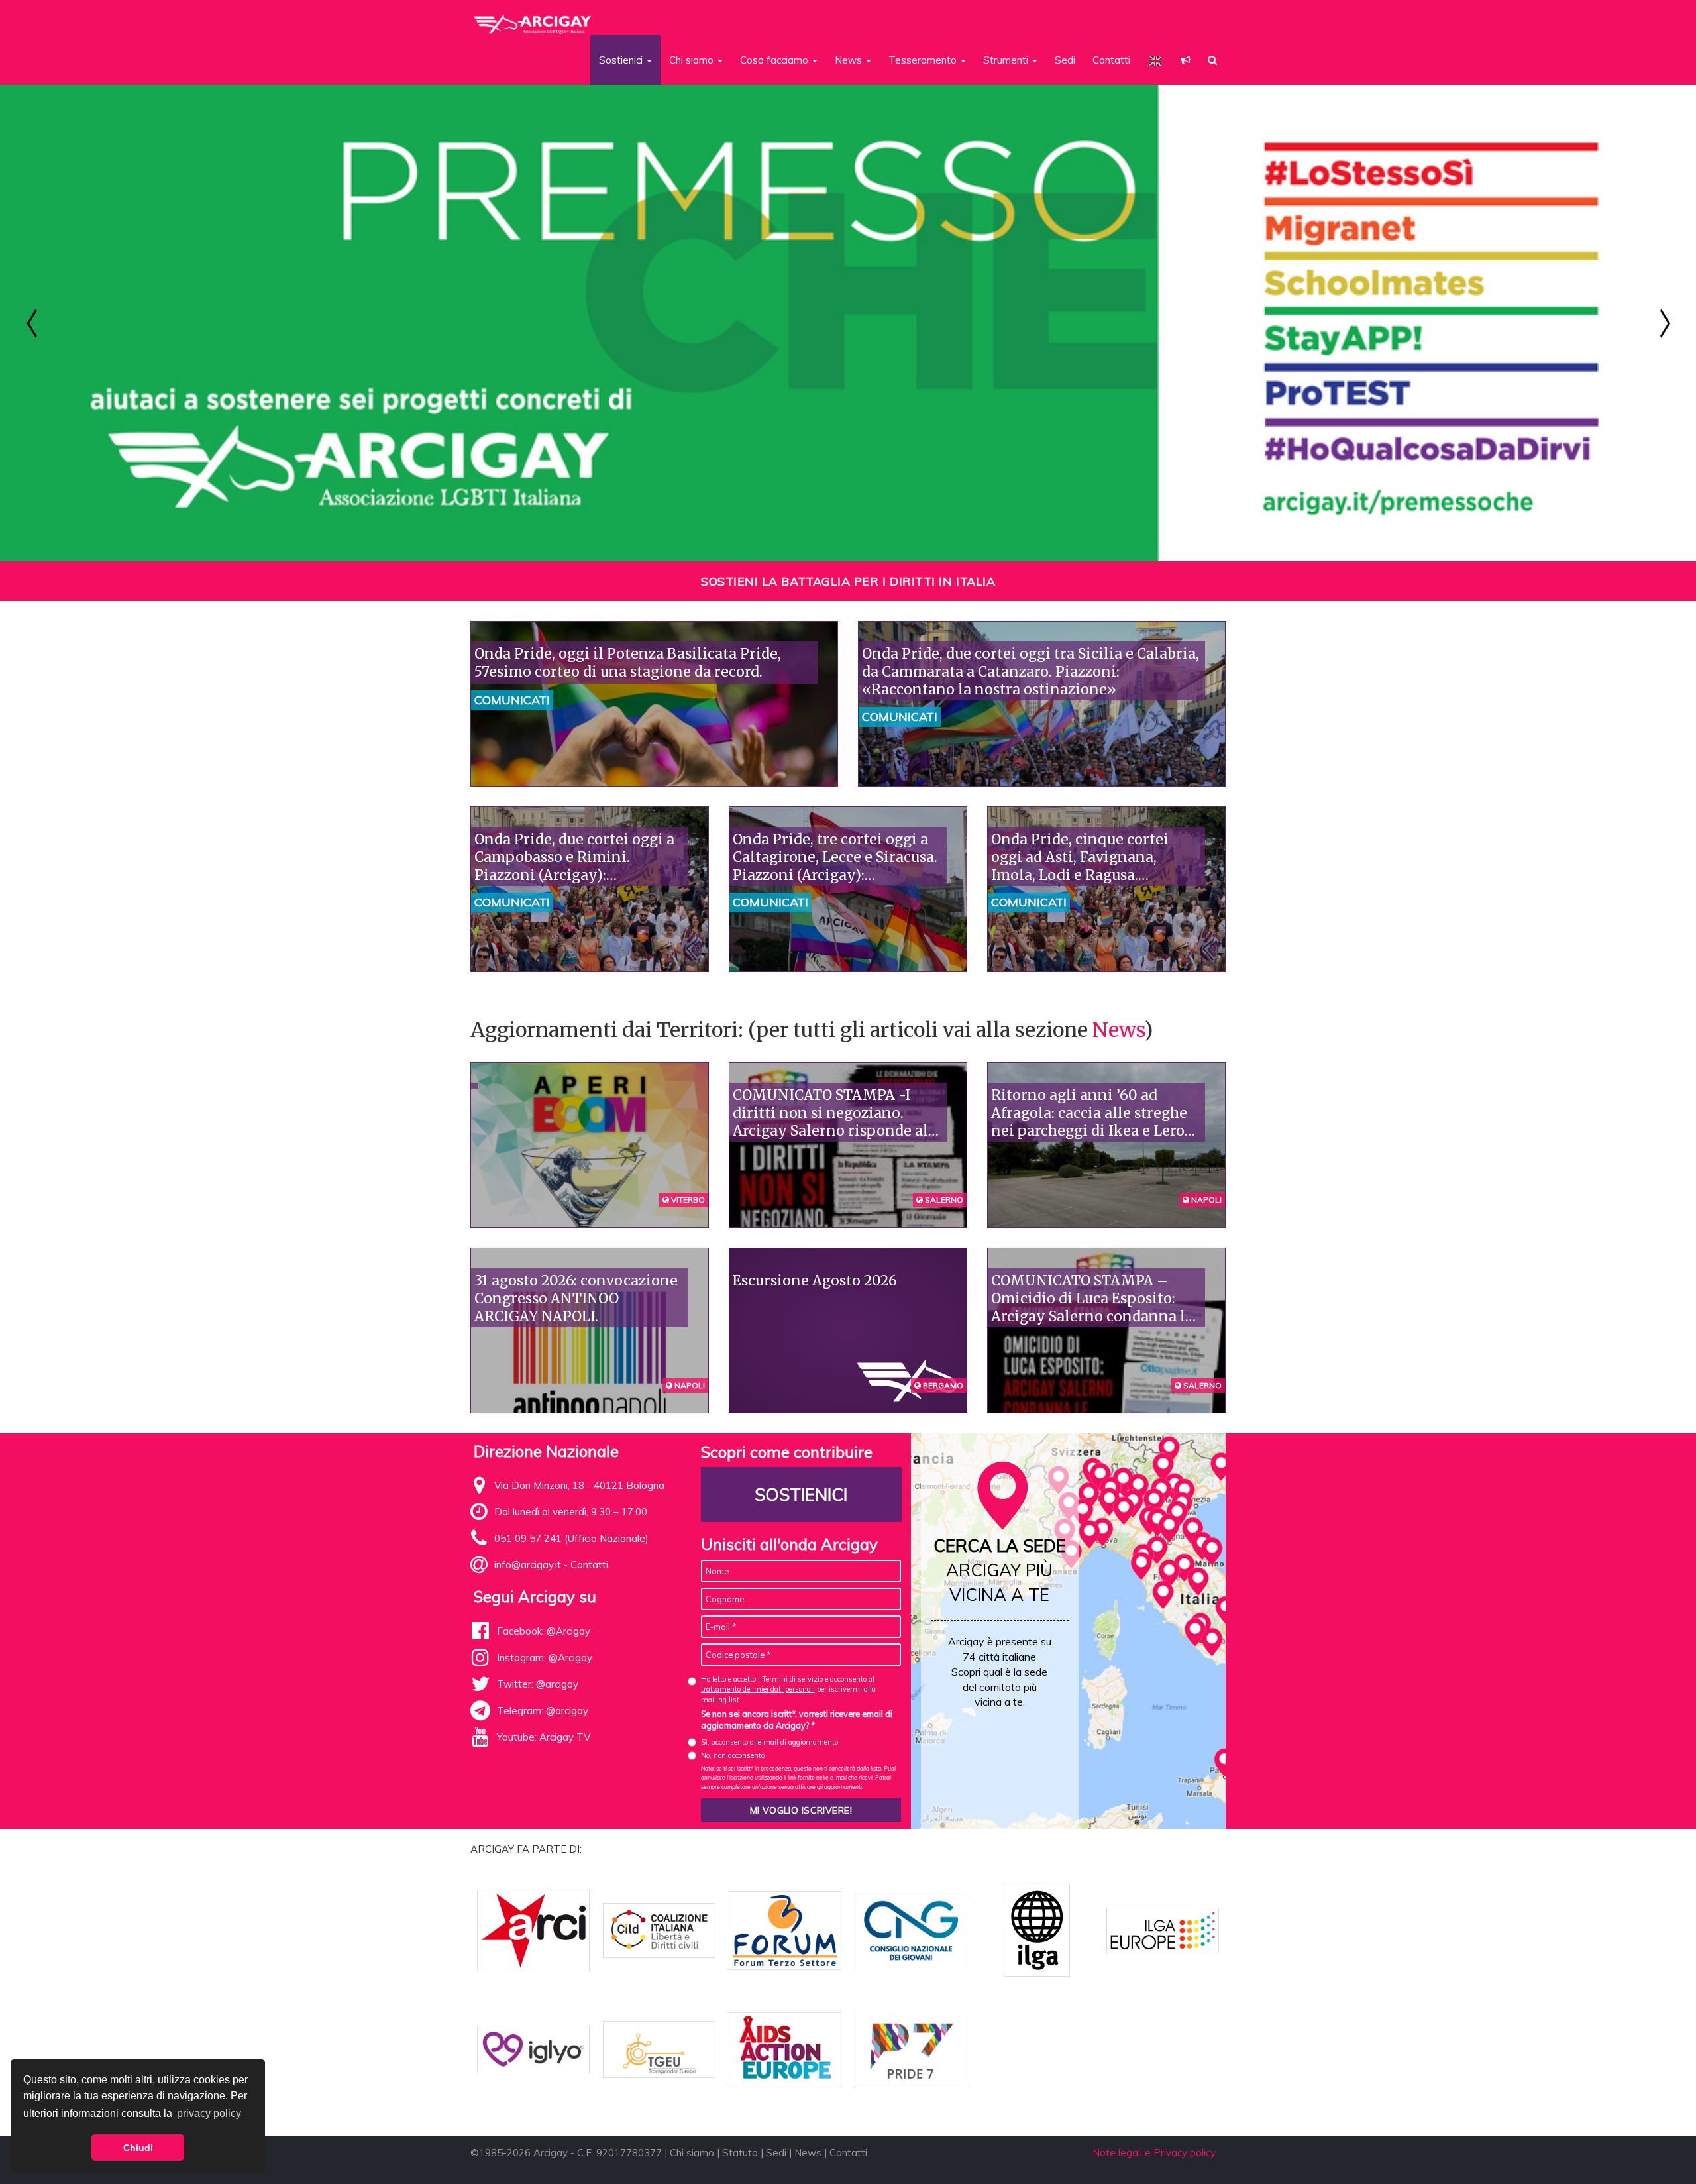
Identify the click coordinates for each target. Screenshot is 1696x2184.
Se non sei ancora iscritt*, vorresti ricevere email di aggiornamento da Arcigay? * (797, 1720)
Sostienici (801, 1495)
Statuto (740, 2153)
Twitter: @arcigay (538, 1684)
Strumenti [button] (1007, 60)
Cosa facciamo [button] (775, 60)
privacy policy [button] (209, 2113)
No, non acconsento (733, 1755)
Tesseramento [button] (924, 60)
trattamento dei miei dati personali (758, 1689)
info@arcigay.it (528, 1565)
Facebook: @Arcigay (544, 1631)
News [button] (850, 60)
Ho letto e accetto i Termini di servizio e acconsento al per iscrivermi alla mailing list (788, 1689)
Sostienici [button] (622, 60)
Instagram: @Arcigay (545, 1658)
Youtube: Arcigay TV (544, 1737)
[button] (1186, 60)
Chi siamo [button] (693, 60)
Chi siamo (692, 2153)
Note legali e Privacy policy (1154, 2153)
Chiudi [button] (138, 2148)
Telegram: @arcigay (543, 1711)
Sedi (1065, 60)
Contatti (1111, 60)
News (1118, 1030)
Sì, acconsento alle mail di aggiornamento (769, 1742)
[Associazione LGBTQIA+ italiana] (533, 19)
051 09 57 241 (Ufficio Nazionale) (571, 1538)
